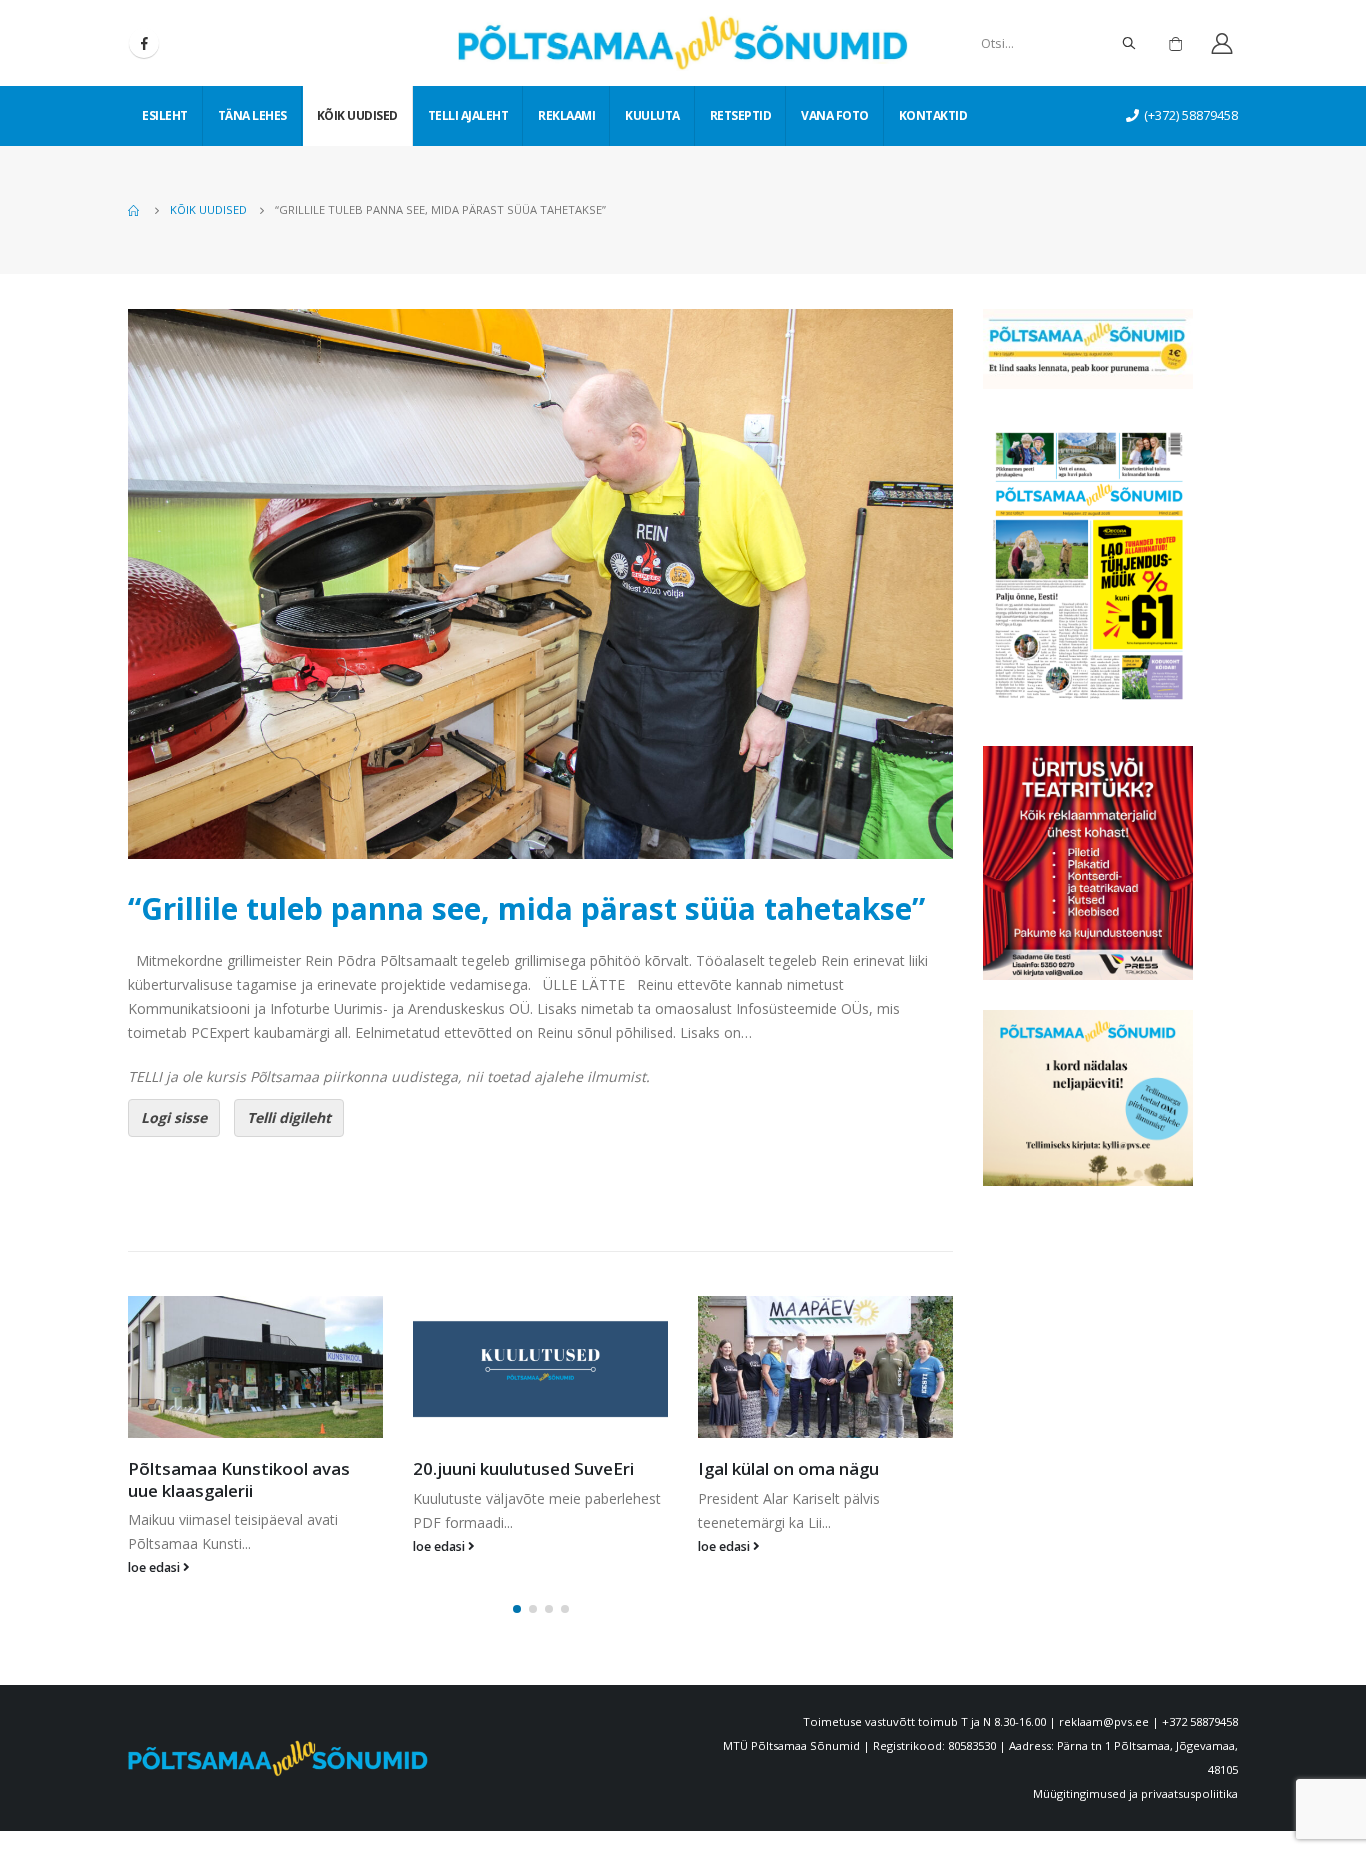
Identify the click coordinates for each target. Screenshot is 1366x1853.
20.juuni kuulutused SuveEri (238, 1468)
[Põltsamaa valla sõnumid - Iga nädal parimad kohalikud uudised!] (683, 43)
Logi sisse (174, 1117)
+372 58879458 (1200, 1700)
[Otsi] (1129, 43)
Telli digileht (289, 1117)
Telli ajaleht (468, 115)
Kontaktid (933, 115)
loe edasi (155, 1546)
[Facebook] (144, 43)
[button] (517, 1588)
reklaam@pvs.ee (1104, 1700)
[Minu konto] (1221, 43)
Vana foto (835, 115)
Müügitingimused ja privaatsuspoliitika (1135, 1772)
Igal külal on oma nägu (503, 1468)
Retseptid (741, 115)
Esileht (165, 115)
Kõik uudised (357, 115)
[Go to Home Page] (135, 210)
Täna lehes (252, 115)
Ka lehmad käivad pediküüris (812, 1468)
